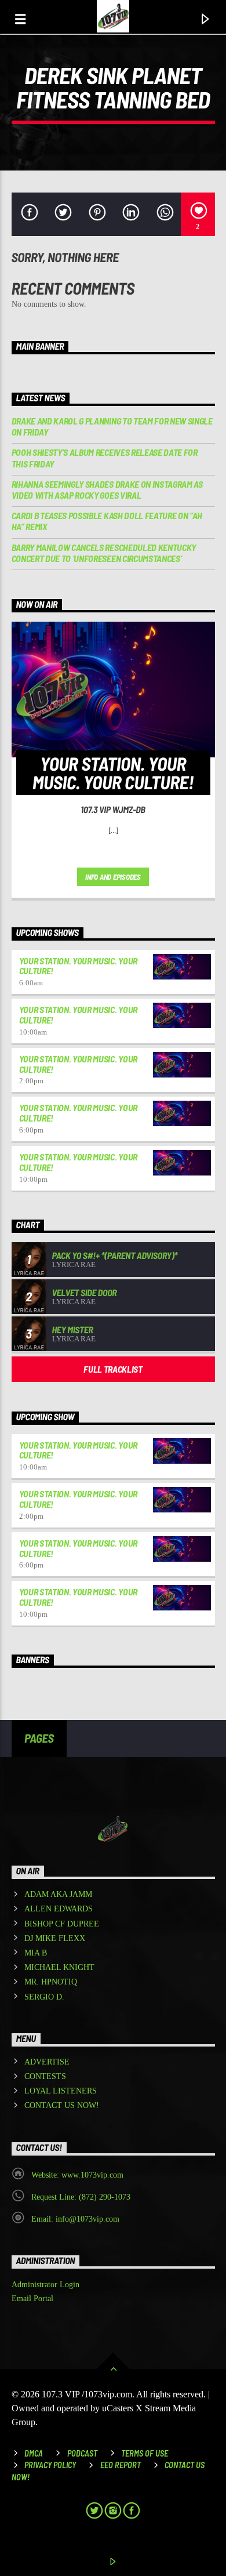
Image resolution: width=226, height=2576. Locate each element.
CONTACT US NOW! (62, 2105)
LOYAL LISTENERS (61, 2091)
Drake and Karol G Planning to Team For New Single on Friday (112, 426)
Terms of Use (145, 2453)
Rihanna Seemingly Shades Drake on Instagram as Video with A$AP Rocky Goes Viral (107, 489)
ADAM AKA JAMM (58, 1894)
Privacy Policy (50, 2465)
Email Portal (32, 2299)
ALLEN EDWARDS (59, 1909)
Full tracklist (113, 1369)
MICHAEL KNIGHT (59, 1967)
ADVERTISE (47, 2062)
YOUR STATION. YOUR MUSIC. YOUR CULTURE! (78, 966)
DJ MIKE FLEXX (55, 1938)
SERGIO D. (44, 1997)
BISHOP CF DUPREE (62, 1924)
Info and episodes (113, 877)
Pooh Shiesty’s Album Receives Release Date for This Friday (105, 458)
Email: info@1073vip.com (75, 2219)
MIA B (36, 1953)
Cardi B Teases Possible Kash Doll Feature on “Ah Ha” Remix (107, 521)
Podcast (82, 2453)
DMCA (34, 2453)
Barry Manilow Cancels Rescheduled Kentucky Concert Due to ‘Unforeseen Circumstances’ (104, 553)
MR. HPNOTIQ (51, 1982)
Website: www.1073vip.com (77, 2175)
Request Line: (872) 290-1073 (81, 2197)
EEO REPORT (121, 2465)
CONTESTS (45, 2076)
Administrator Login (45, 2285)
